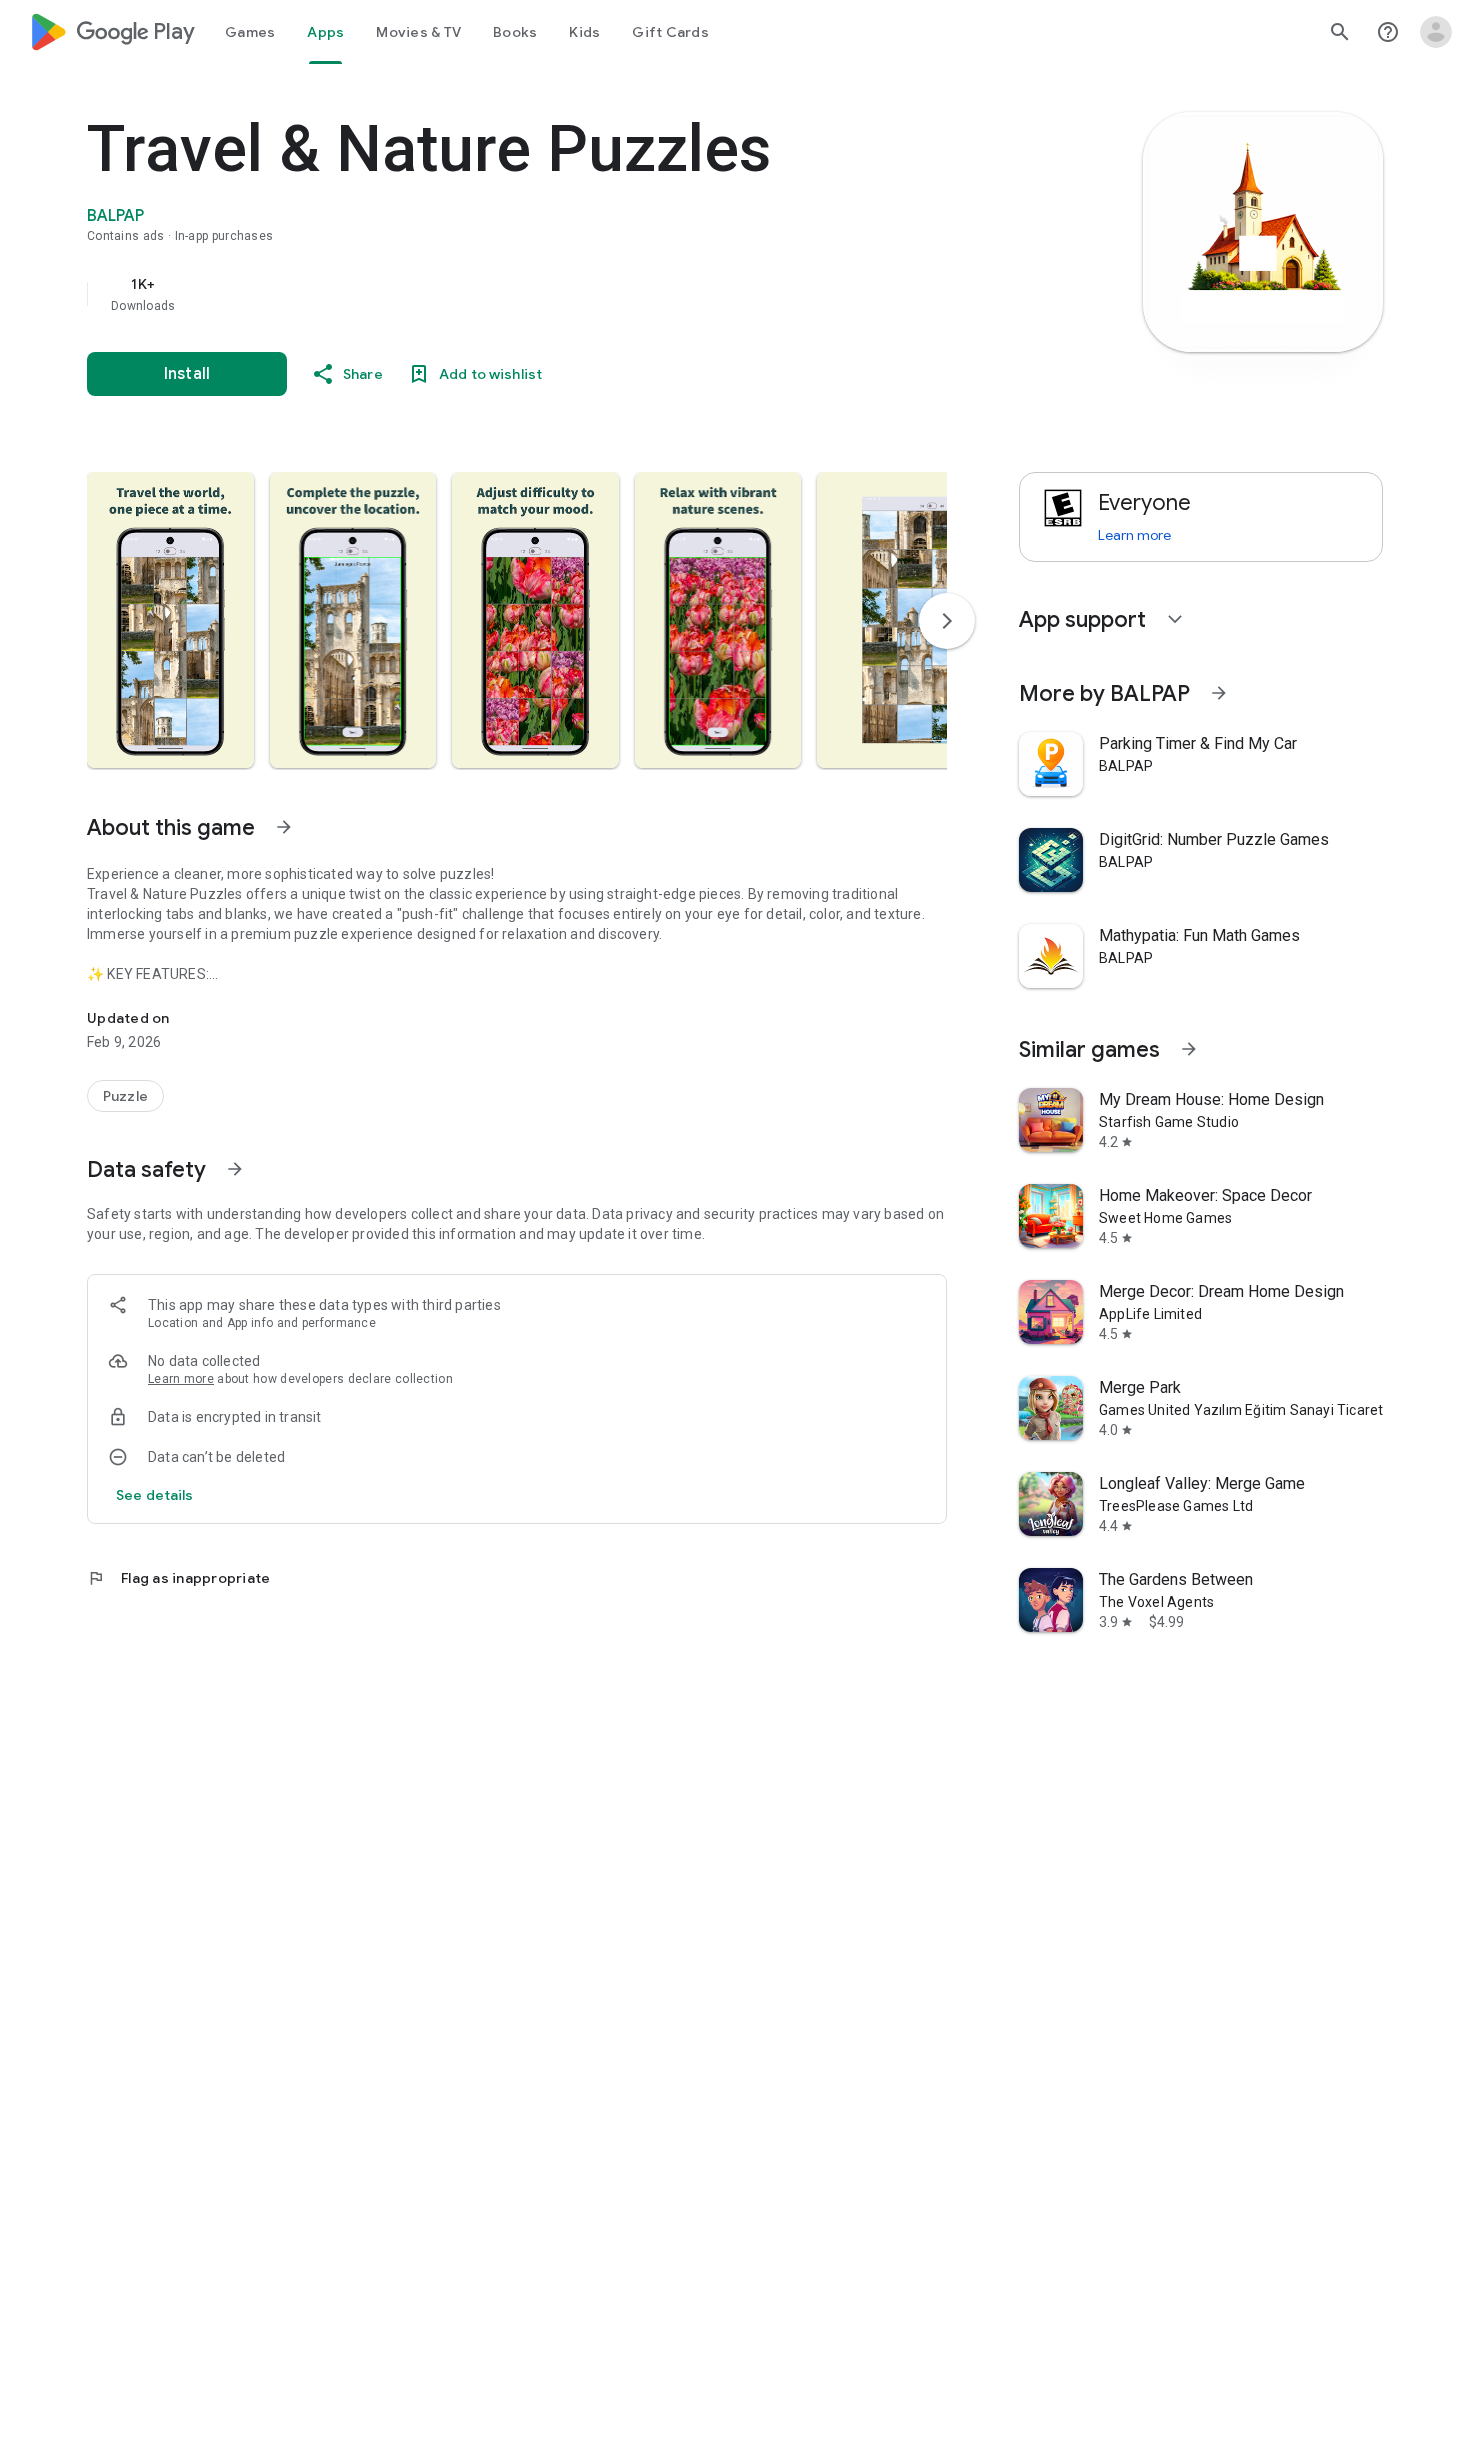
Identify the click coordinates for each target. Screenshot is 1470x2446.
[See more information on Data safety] (235, 1169)
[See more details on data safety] (155, 1495)
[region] (487, 294)
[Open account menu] (1436, 32)
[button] (170, 620)
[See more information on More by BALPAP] (1219, 693)
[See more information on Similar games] (1189, 1049)
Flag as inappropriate (178, 1578)
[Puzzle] (125, 1096)
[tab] (250, 32)
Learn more (181, 1379)
